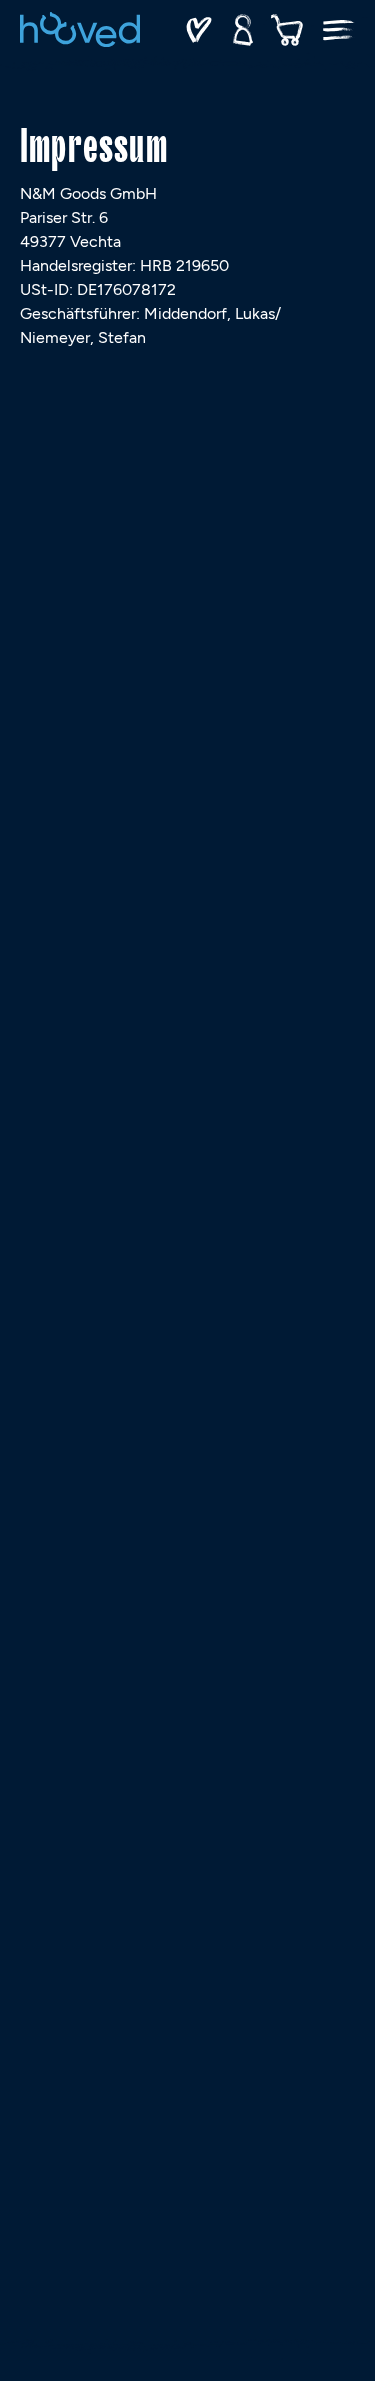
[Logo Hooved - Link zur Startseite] (80, 29)
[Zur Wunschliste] (199, 30)
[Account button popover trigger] (243, 30)
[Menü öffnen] (339, 30)
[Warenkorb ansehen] (287, 30)
